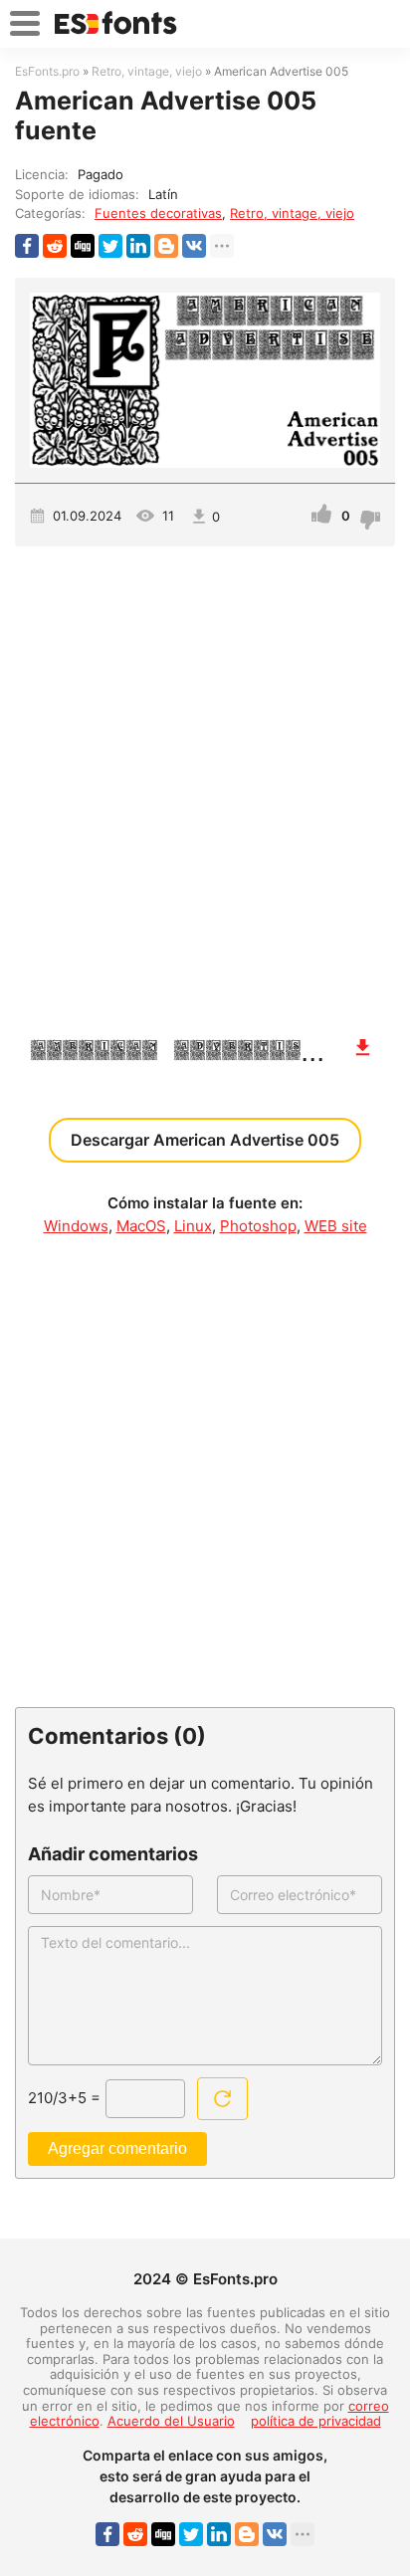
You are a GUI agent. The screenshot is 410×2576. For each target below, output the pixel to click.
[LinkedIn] (138, 246)
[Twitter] (110, 246)
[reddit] (55, 246)
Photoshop (258, 1226)
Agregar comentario (117, 2148)
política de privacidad (316, 2421)
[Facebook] (27, 246)
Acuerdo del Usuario (171, 2421)
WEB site (336, 1226)
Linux (193, 1226)
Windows (76, 1226)
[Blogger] (166, 246)
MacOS (141, 1226)
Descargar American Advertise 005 (205, 1140)
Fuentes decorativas (158, 213)
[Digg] (83, 246)
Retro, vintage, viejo (292, 213)
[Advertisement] (205, 781)
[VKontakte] (194, 246)
